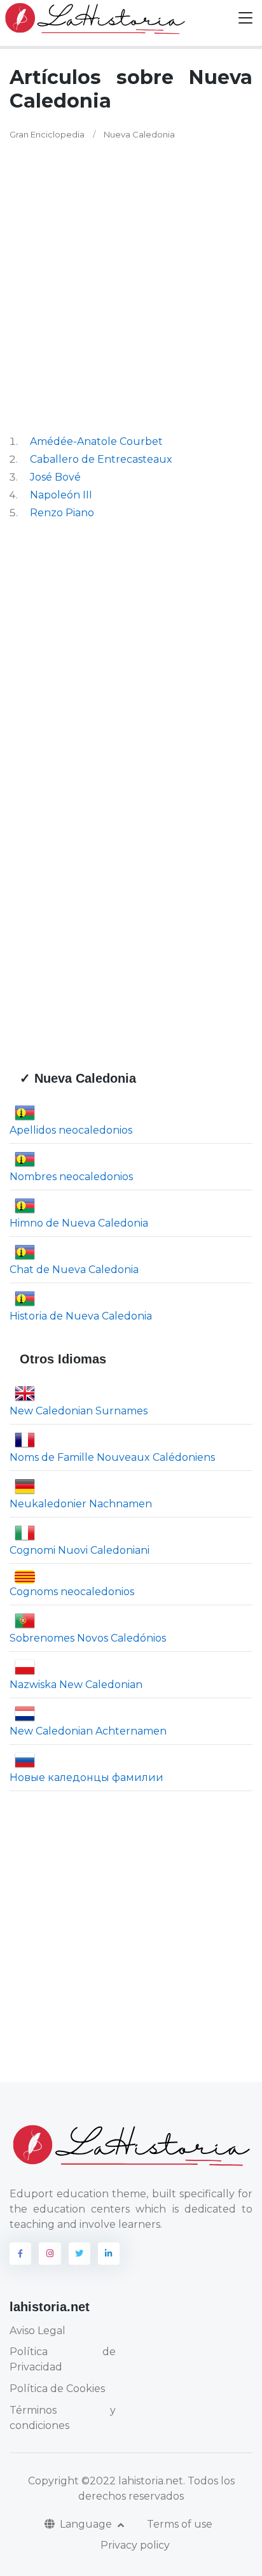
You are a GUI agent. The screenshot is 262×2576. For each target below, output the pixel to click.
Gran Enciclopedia (47, 134)
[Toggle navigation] (245, 18)
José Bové (55, 477)
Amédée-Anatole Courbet (96, 441)
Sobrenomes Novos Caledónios (88, 1638)
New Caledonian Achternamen (88, 1731)
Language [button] (87, 2524)
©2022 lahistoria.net (132, 2481)
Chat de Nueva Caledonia (74, 1269)
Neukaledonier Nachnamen (81, 1504)
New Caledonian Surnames (79, 1411)
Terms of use (180, 2524)
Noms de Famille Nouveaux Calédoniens (112, 1457)
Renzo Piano (62, 513)
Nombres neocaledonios (71, 1176)
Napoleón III (61, 495)
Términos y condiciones (63, 2418)
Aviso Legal (38, 2331)
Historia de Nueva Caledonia (81, 1315)
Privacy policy (135, 2545)
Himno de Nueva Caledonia (79, 1222)
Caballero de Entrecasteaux (101, 459)
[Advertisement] (131, 288)
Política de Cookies (57, 2389)
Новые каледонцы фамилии (86, 1777)
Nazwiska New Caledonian (76, 1685)
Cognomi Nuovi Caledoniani (79, 1550)
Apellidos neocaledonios (71, 1130)
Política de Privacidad (63, 2359)
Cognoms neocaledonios (72, 1592)
